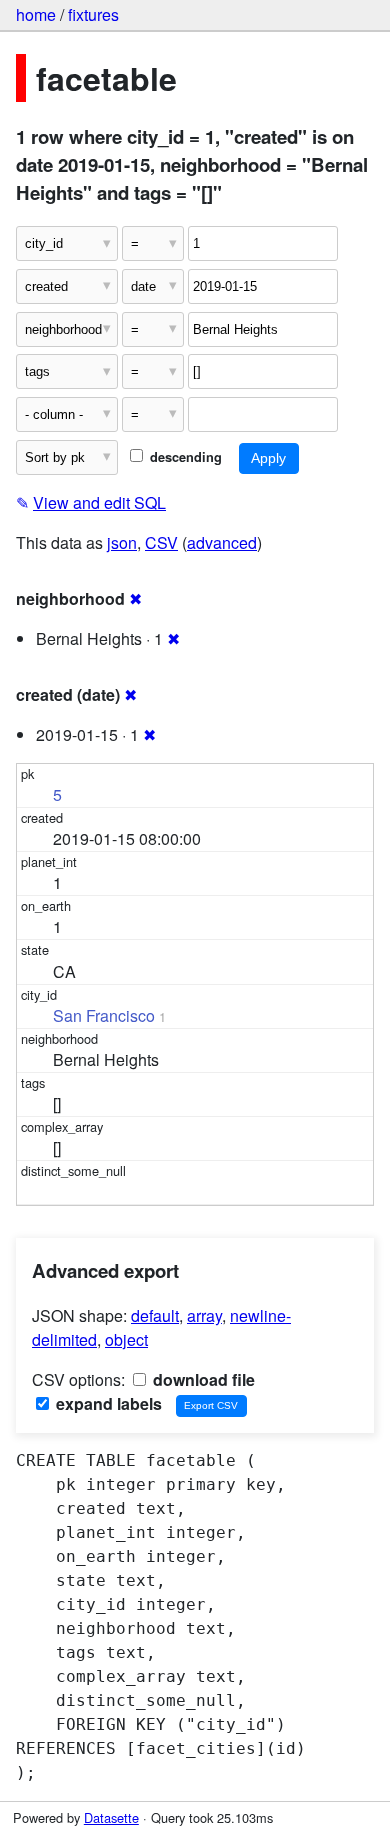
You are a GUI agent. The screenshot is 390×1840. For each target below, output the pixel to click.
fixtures (93, 14)
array (204, 1315)
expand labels (107, 1403)
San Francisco (104, 1015)
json (122, 542)
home (36, 14)
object (126, 1339)
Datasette (111, 1817)
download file (202, 1379)
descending (184, 457)
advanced (222, 542)
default (155, 1315)
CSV (161, 542)
